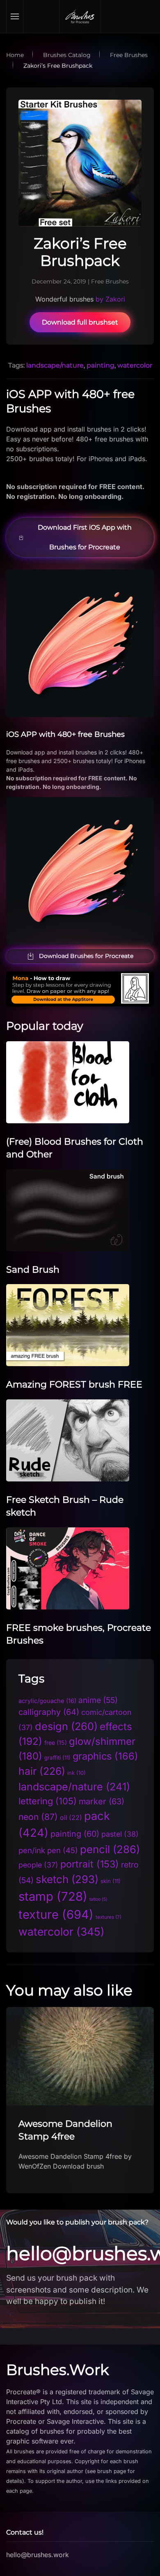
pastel (120, 1834)
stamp (53, 1896)
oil (71, 1818)
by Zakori (110, 299)
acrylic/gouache (47, 1701)
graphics (105, 1756)
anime (98, 1700)
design (66, 1726)
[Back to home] (80, 16)
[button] (15, 16)
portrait (90, 1864)
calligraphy (49, 1712)
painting (101, 365)
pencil (110, 1849)
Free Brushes (110, 281)
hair (42, 1771)
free (56, 1743)
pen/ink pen (48, 1850)
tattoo (98, 1899)
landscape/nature (55, 365)
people (38, 1865)
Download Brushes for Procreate (86, 956)
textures (109, 1917)
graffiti (57, 1758)
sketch (67, 1879)
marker (102, 1801)
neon (38, 1817)
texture (56, 1914)
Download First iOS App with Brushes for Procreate (85, 537)
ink (77, 1773)
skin (111, 1881)
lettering (48, 1801)
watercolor (135, 365)
